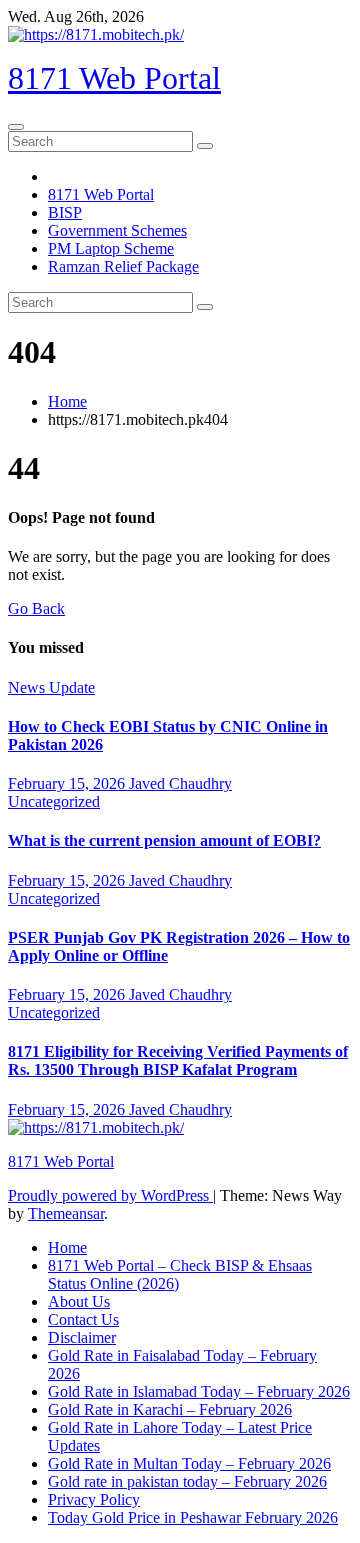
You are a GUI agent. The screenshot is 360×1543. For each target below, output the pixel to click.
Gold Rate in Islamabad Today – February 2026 (199, 1391)
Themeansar (66, 1213)
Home (67, 401)
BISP (65, 212)
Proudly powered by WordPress (110, 1195)
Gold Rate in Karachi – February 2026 (170, 1409)
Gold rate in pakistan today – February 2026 (187, 1481)
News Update (51, 687)
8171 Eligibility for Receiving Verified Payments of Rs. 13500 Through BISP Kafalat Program (178, 1060)
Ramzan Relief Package (123, 266)
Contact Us (83, 1319)
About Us (79, 1301)
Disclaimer (82, 1337)
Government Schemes (117, 230)
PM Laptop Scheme (111, 248)
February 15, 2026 (68, 783)
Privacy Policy (94, 1499)
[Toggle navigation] (16, 127)
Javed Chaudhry (180, 783)
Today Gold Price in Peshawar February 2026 (193, 1517)
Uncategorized (54, 801)
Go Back (36, 608)
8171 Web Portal (114, 78)
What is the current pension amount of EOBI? (164, 840)
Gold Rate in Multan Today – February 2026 (189, 1463)
